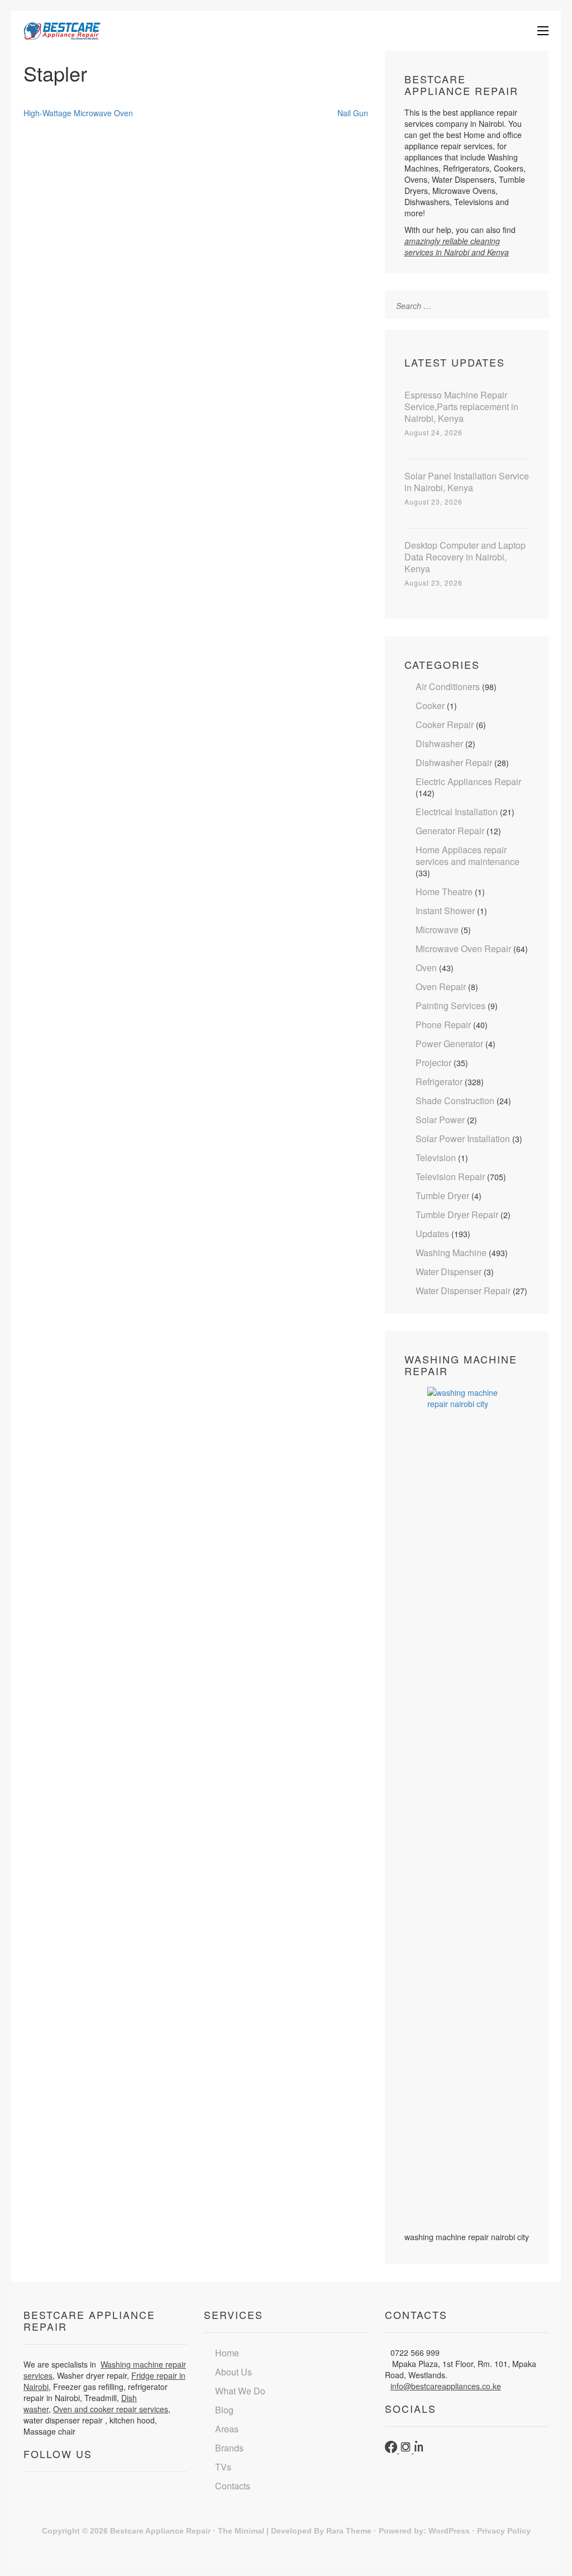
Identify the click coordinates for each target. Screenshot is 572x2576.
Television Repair (450, 1177)
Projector (433, 1063)
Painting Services (451, 1006)
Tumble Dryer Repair (457, 1215)
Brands (229, 2448)
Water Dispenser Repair (463, 1291)
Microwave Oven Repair (463, 949)
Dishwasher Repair (454, 762)
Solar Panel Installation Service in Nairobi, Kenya (467, 482)
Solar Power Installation (463, 1139)
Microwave (437, 930)
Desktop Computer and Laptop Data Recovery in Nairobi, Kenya (465, 557)
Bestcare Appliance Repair (160, 2531)
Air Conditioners (448, 686)
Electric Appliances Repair (468, 781)
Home (227, 2353)
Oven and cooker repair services (111, 2409)
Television (436, 1158)
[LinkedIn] (420, 2450)
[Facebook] (392, 2450)
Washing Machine (451, 1253)
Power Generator (449, 1044)
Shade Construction (455, 1101)
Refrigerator (439, 1082)
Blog (224, 2410)
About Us (233, 2372)
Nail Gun (353, 113)
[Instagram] (407, 2450)
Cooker (430, 705)
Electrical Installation (457, 812)
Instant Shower (445, 911)
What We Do (240, 2391)
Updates (432, 1234)
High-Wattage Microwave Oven (78, 113)
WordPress (449, 2531)
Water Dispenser (449, 1272)
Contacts (233, 2486)
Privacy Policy (504, 2531)
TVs (223, 2467)
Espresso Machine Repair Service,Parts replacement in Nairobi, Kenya (461, 407)
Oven (426, 968)
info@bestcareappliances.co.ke (446, 2386)
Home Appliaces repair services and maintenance (468, 856)
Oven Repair (441, 987)
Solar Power (440, 1120)
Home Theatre (444, 892)
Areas (227, 2429)
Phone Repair (443, 1025)
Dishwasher (439, 743)
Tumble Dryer (442, 1196)
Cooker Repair (445, 724)
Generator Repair (450, 831)
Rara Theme (349, 2531)
